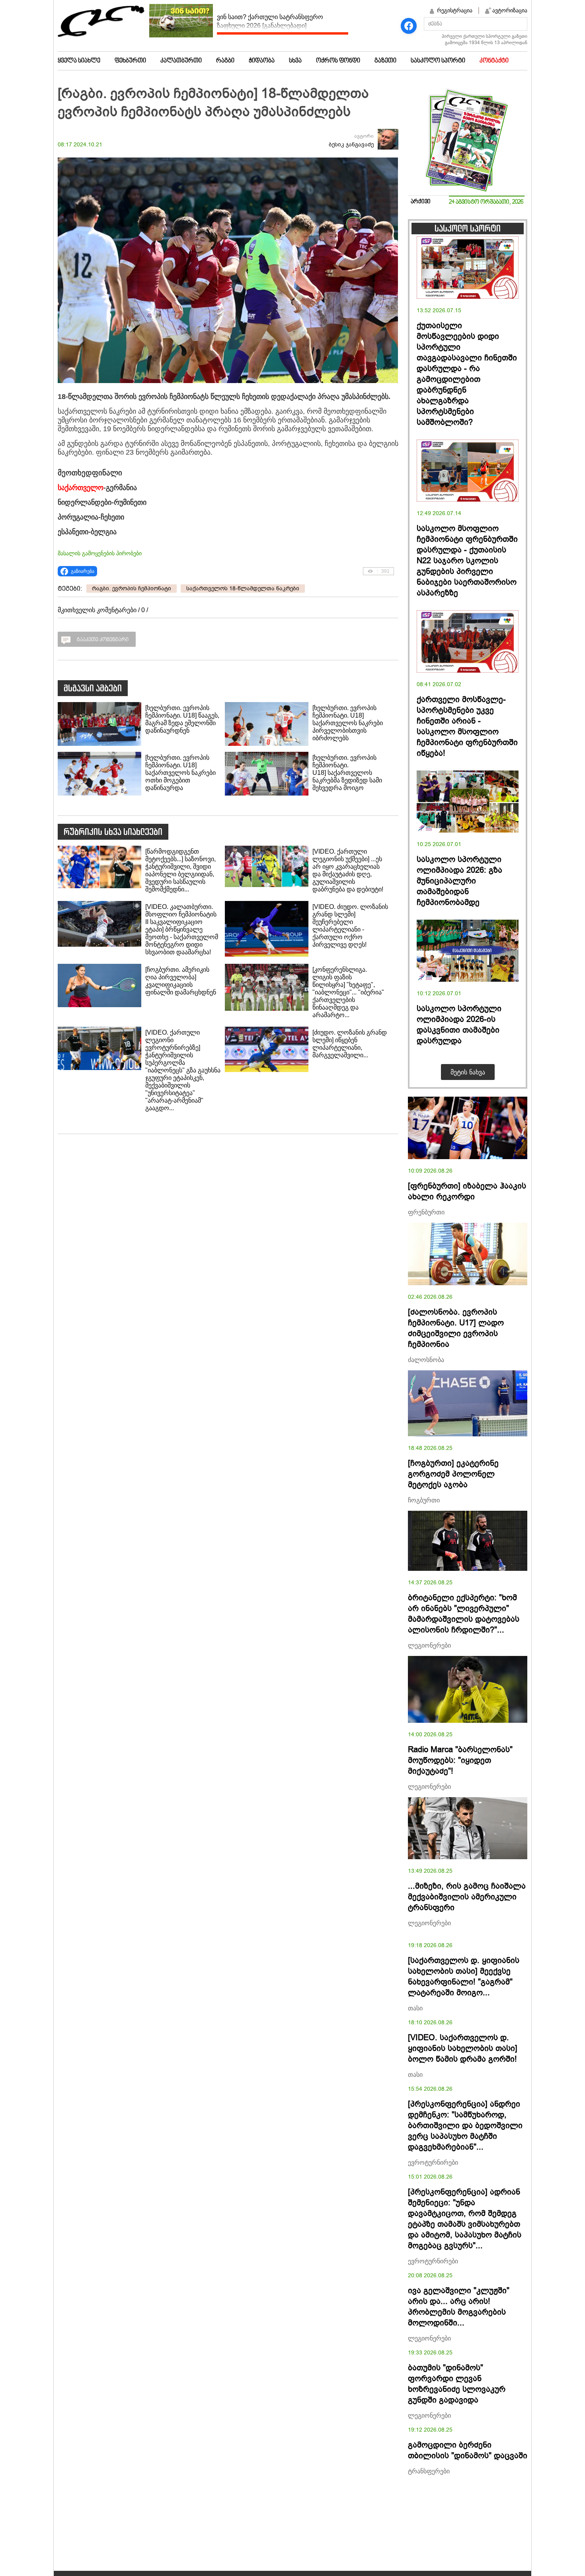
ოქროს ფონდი (338, 61)
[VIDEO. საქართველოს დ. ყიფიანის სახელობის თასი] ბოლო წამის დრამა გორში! (463, 2048)
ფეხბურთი (130, 61)
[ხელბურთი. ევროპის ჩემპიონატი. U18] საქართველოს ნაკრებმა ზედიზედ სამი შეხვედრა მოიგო (347, 773)
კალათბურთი (181, 61)
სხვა (295, 61)
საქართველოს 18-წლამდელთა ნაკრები (243, 589)
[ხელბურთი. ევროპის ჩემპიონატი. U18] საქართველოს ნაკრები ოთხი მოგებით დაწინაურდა (180, 773)
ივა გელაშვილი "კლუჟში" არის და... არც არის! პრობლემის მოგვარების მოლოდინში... (459, 2307)
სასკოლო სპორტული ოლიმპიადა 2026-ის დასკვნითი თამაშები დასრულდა (459, 1025)
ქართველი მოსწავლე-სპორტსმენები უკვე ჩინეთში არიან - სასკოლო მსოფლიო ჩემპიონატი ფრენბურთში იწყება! (467, 726)
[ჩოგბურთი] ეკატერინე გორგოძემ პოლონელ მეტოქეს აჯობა (453, 1474)
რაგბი (225, 61)
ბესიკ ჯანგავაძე (351, 145)
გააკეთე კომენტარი (103, 640)
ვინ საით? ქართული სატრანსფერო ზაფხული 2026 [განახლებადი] (270, 21)
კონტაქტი (494, 61)
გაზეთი (385, 61)
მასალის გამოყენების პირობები (100, 553)
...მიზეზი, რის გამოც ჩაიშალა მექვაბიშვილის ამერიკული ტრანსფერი (467, 1897)
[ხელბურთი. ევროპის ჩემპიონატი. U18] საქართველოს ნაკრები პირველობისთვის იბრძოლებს (348, 723)
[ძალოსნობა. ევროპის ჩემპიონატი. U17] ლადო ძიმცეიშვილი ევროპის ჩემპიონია (456, 1328)
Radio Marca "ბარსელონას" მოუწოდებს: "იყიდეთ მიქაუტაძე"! (460, 1760)
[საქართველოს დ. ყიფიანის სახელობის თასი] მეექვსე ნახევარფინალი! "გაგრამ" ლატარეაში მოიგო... (464, 1977)
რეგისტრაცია (455, 10)
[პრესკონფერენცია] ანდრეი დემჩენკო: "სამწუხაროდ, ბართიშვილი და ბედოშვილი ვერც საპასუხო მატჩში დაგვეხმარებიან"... (465, 2126)
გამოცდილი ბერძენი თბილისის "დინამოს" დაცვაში (468, 2450)
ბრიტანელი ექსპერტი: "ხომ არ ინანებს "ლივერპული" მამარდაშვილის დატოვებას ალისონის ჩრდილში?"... (464, 1614)
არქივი (421, 202)
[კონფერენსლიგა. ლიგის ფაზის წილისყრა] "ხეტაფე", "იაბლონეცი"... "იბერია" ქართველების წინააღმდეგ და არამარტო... (348, 992)
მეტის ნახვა (468, 1072)
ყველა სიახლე (79, 61)
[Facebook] (409, 26)
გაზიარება (83, 571)
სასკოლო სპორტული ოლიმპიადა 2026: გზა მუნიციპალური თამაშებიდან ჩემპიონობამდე (459, 881)
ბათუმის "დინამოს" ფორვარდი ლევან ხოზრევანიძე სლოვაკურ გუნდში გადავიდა (457, 2384)
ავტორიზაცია (510, 10)
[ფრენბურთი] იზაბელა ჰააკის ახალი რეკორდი (467, 1191)
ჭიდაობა (262, 61)
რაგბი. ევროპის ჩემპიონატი (132, 589)
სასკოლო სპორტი (438, 61)
